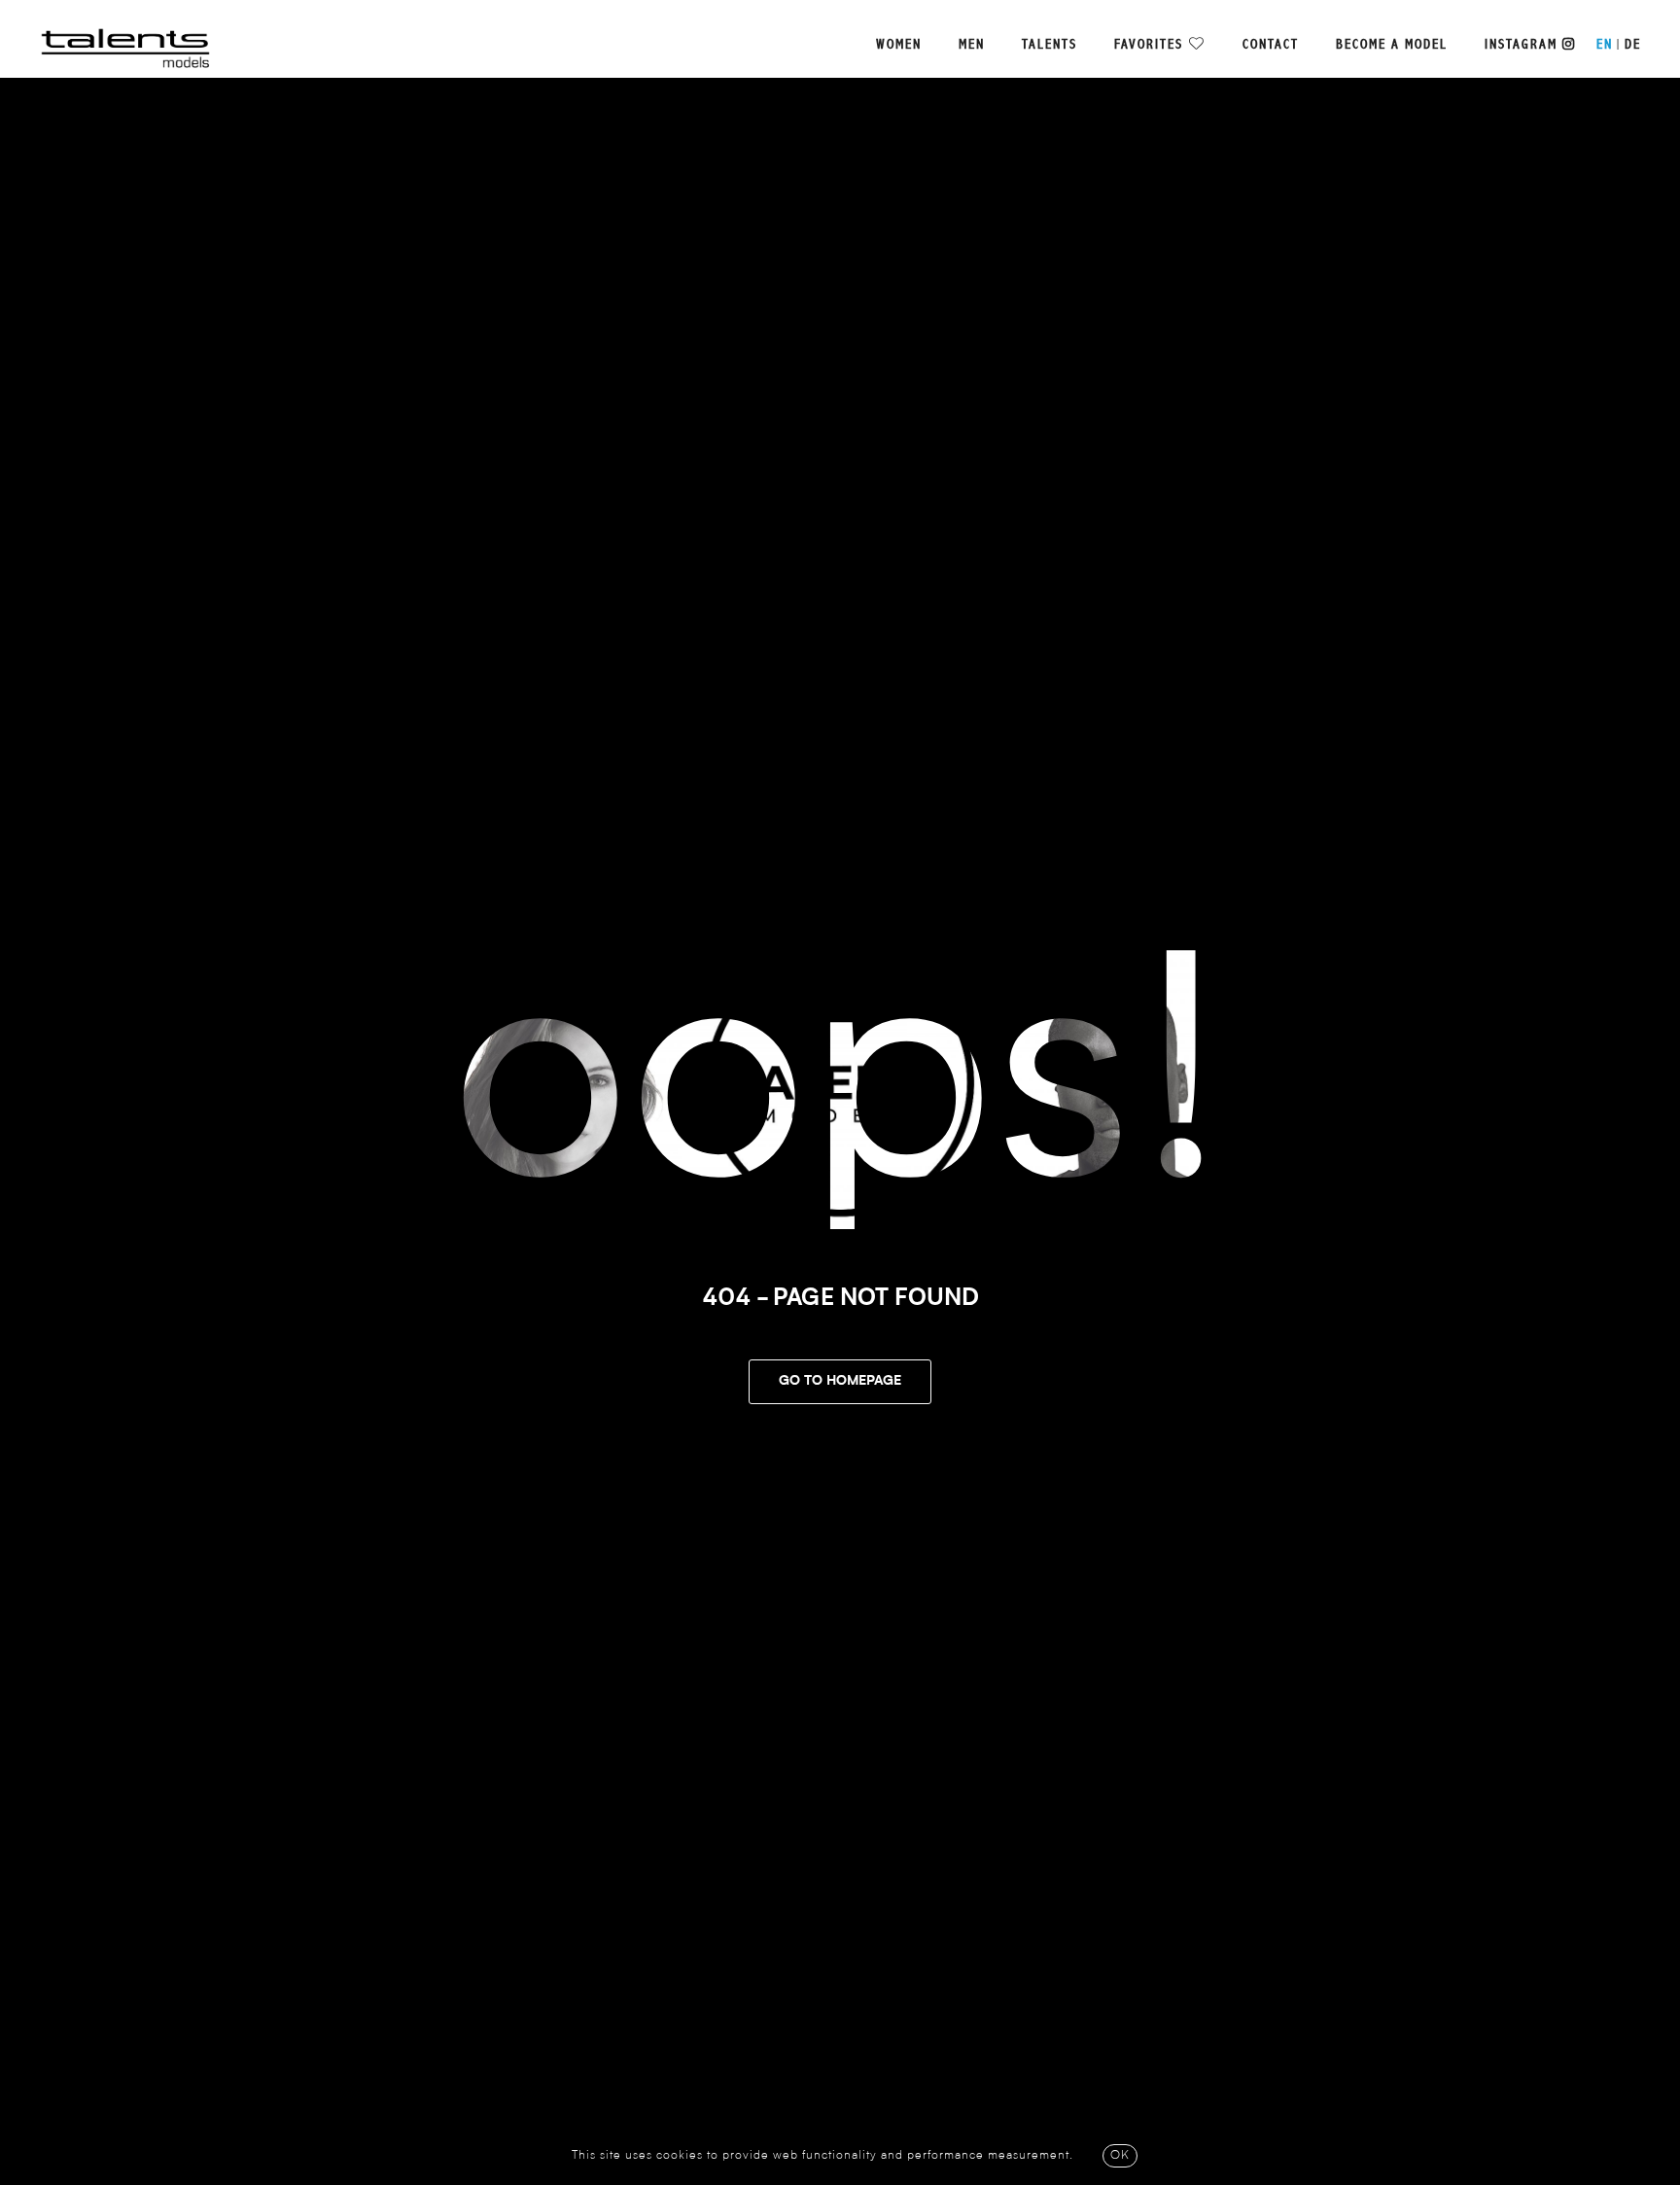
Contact (1271, 45)
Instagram (1523, 45)
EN (1605, 45)
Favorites (1149, 45)
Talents (1050, 45)
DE (1633, 45)
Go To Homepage (840, 1382)
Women (899, 45)
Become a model (1392, 45)
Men (972, 45)
